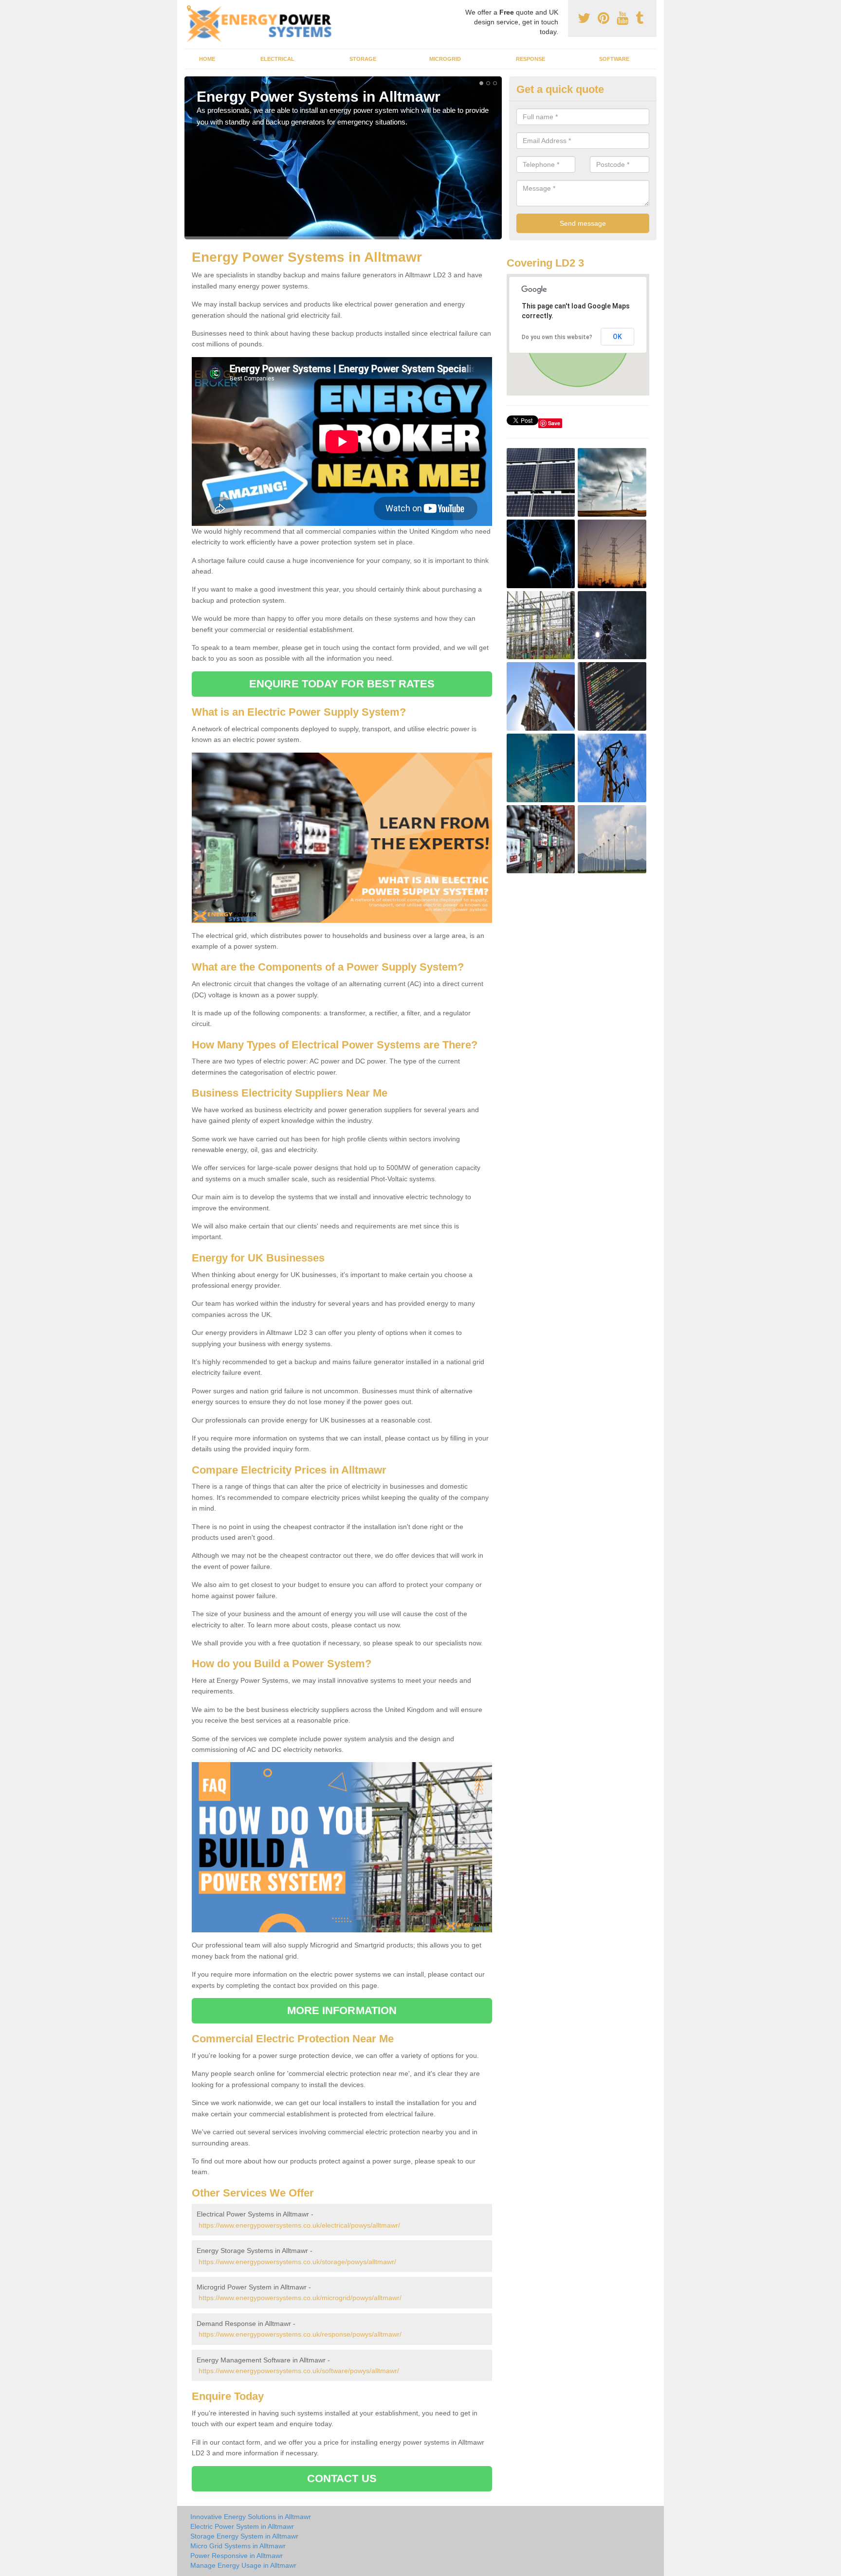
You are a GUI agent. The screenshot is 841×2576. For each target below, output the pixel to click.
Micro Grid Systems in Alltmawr (238, 2546)
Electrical (277, 59)
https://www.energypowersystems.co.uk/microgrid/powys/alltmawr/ (300, 2298)
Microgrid (445, 59)
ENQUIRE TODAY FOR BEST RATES (342, 684)
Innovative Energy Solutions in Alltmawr (251, 2517)
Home (207, 59)
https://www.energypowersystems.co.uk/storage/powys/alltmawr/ (297, 2262)
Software (614, 59)
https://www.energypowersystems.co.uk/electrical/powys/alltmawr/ (299, 2225)
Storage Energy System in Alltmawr (244, 2536)
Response (530, 59)
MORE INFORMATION (342, 2010)
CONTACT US (342, 2478)
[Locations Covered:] (189, 8)
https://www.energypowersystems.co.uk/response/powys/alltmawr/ (300, 2334)
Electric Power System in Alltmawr (242, 2526)
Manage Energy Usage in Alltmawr (243, 2565)
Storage (363, 59)
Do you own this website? (557, 337)
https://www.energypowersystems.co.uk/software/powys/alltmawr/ (299, 2371)
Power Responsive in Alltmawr (237, 2556)
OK (617, 337)
